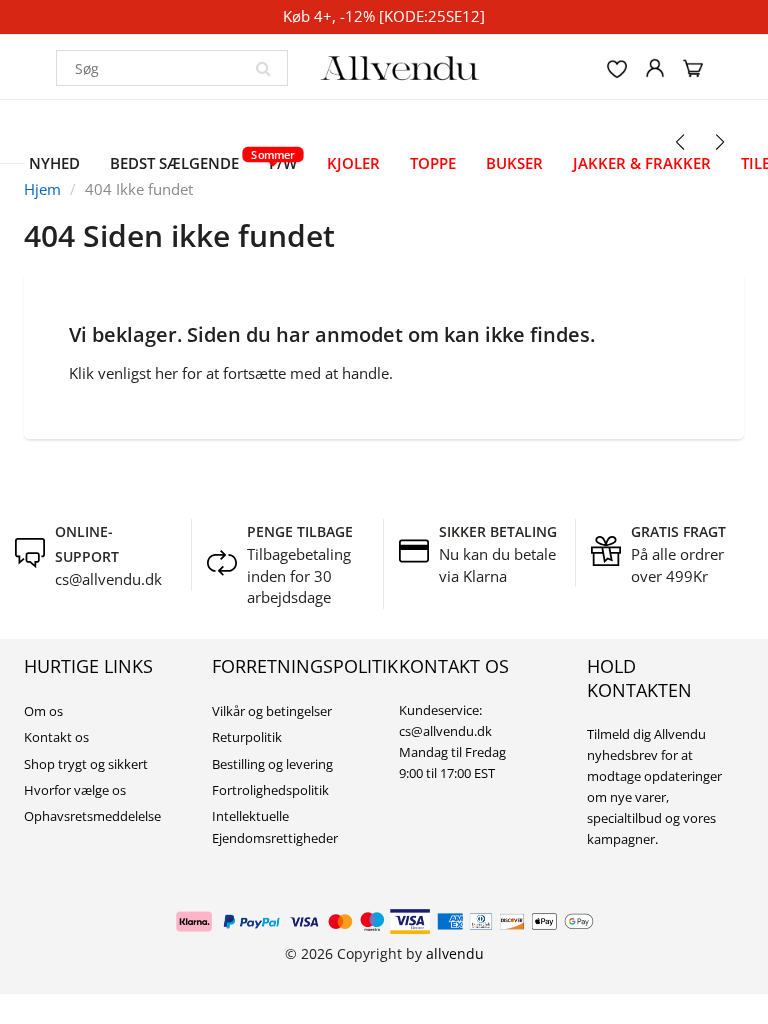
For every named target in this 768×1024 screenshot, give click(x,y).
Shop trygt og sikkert (86, 764)
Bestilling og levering (272, 764)
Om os (43, 711)
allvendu (455, 953)
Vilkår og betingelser (272, 711)
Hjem (42, 189)
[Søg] (263, 68)
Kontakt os (56, 737)
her (166, 373)
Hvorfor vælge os (75, 790)
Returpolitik (247, 737)
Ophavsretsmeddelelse (92, 816)
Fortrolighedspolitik (270, 790)
